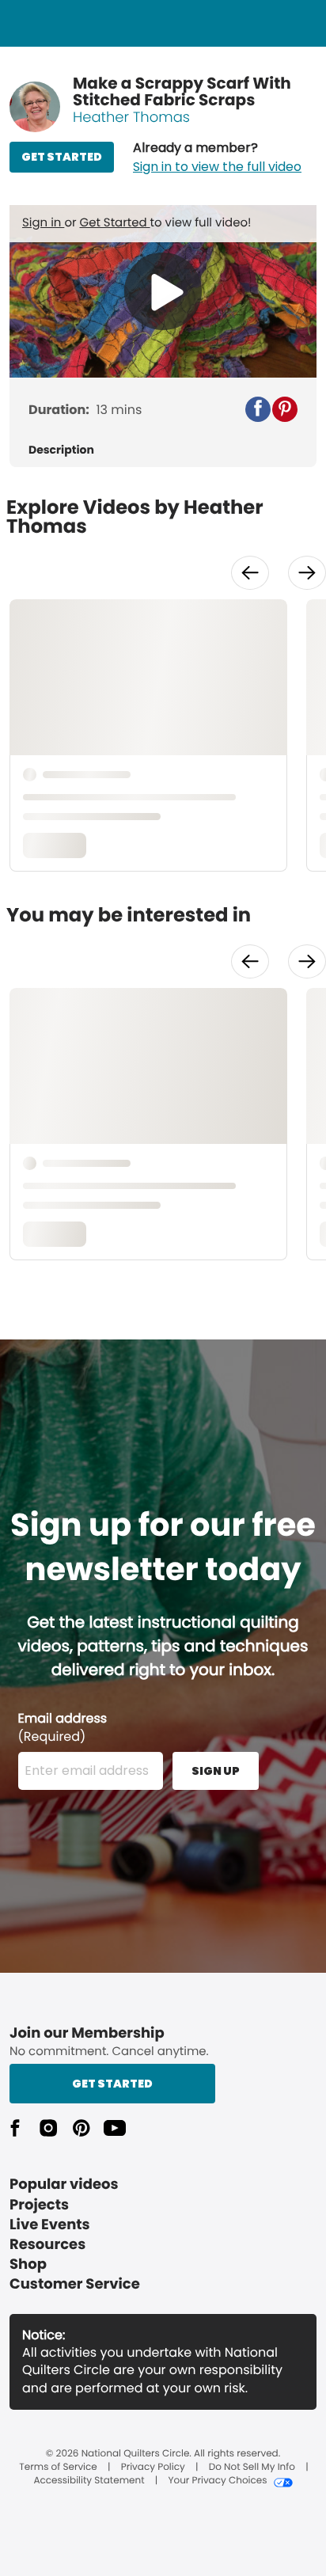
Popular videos (64, 2185)
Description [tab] (61, 450)
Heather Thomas (131, 118)
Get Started (115, 223)
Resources (47, 2245)
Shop (28, 2264)
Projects (39, 2205)
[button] (217, 158)
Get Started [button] (112, 2084)
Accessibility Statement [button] (89, 2481)
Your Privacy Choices (217, 2481)
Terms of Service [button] (58, 2468)
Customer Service (75, 2284)
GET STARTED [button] (62, 157)
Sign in (43, 223)
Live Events (50, 2225)
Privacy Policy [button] (153, 2468)
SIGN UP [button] (216, 1771)
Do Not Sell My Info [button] (252, 2468)
